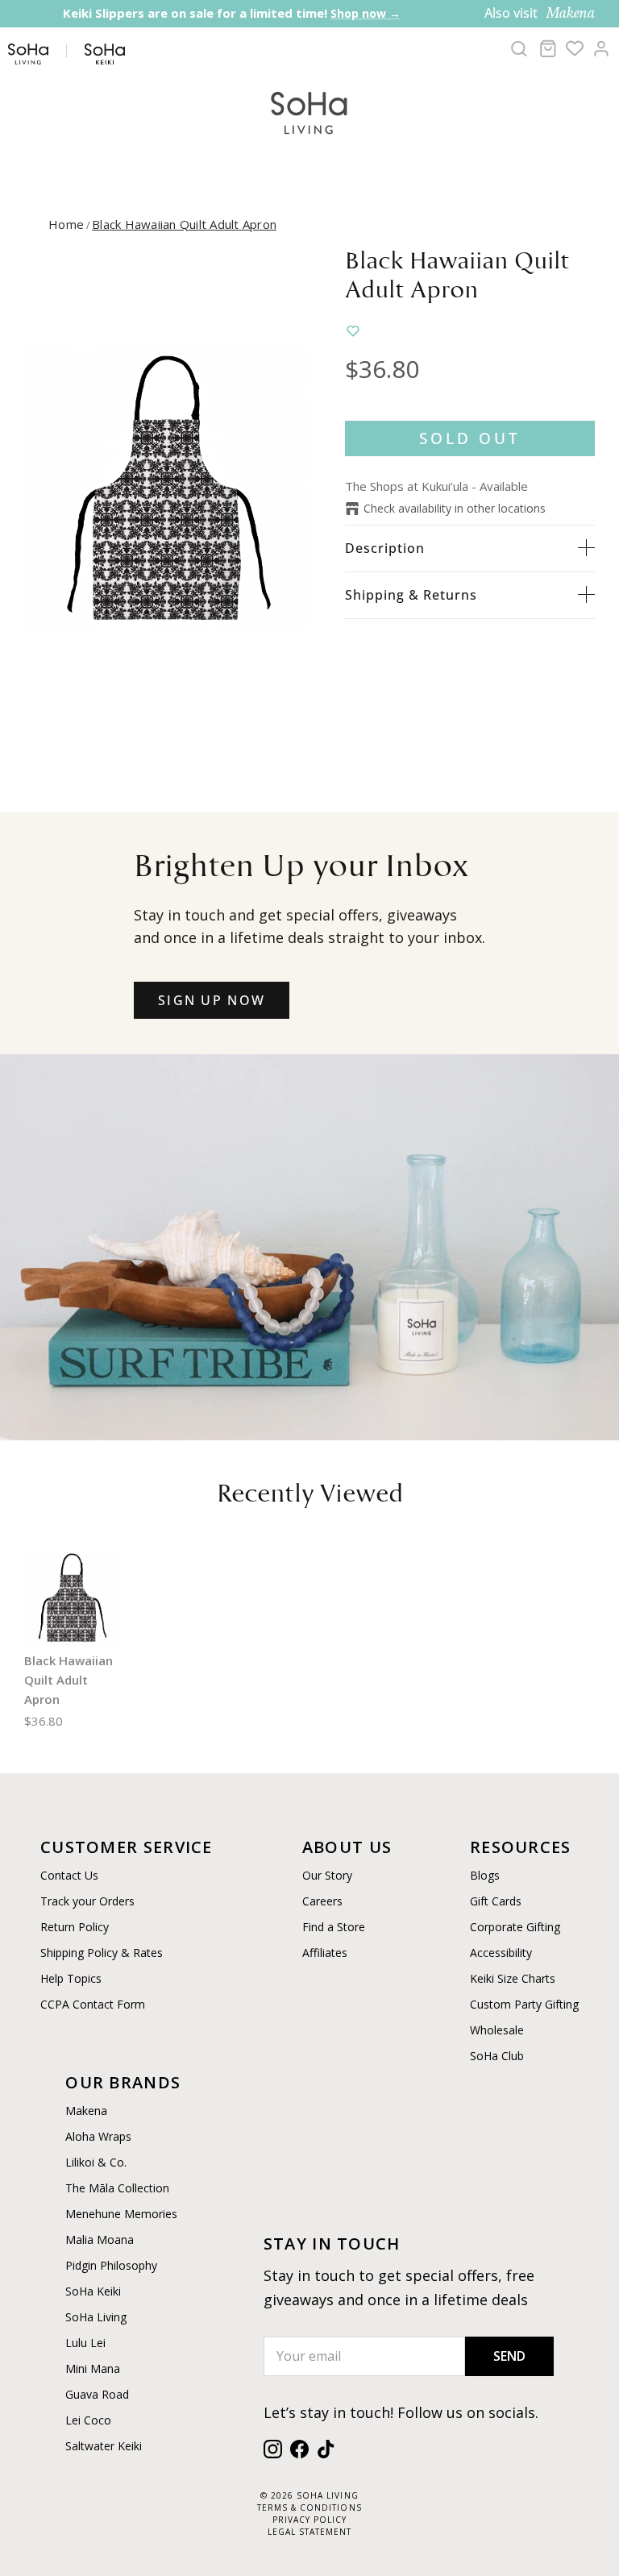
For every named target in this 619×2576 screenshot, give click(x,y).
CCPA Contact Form (93, 2004)
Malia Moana (100, 2239)
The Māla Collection (117, 2188)
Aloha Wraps (98, 2136)
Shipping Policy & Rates (102, 1953)
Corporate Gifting (515, 1927)
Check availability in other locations (455, 508)
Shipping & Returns (411, 595)
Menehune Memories (121, 2214)
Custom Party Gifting (524, 2004)
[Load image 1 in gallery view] (167, 490)
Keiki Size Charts (513, 1978)
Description (385, 548)
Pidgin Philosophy (111, 2265)
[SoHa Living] (309, 111)
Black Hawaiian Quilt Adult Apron (184, 224)
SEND (509, 2356)
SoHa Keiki (93, 2291)
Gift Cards (496, 1901)
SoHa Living (96, 2317)
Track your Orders (87, 1901)
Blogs (485, 1875)
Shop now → (168, 29)
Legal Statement (309, 2532)
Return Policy (75, 1927)
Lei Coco (88, 2420)
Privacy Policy (309, 2520)
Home (66, 224)
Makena (86, 2111)
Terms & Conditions (309, 2507)
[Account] (601, 48)
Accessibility (501, 1953)
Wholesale (497, 2030)
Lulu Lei (85, 2343)
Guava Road (97, 2394)
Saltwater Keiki (104, 2446)
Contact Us (69, 1875)
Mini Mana (93, 2368)
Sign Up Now (212, 1000)
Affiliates (325, 1953)
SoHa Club (497, 2056)
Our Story (327, 1875)
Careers (322, 1901)
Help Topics (71, 1978)
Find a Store (334, 1927)
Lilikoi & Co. (96, 2162)
